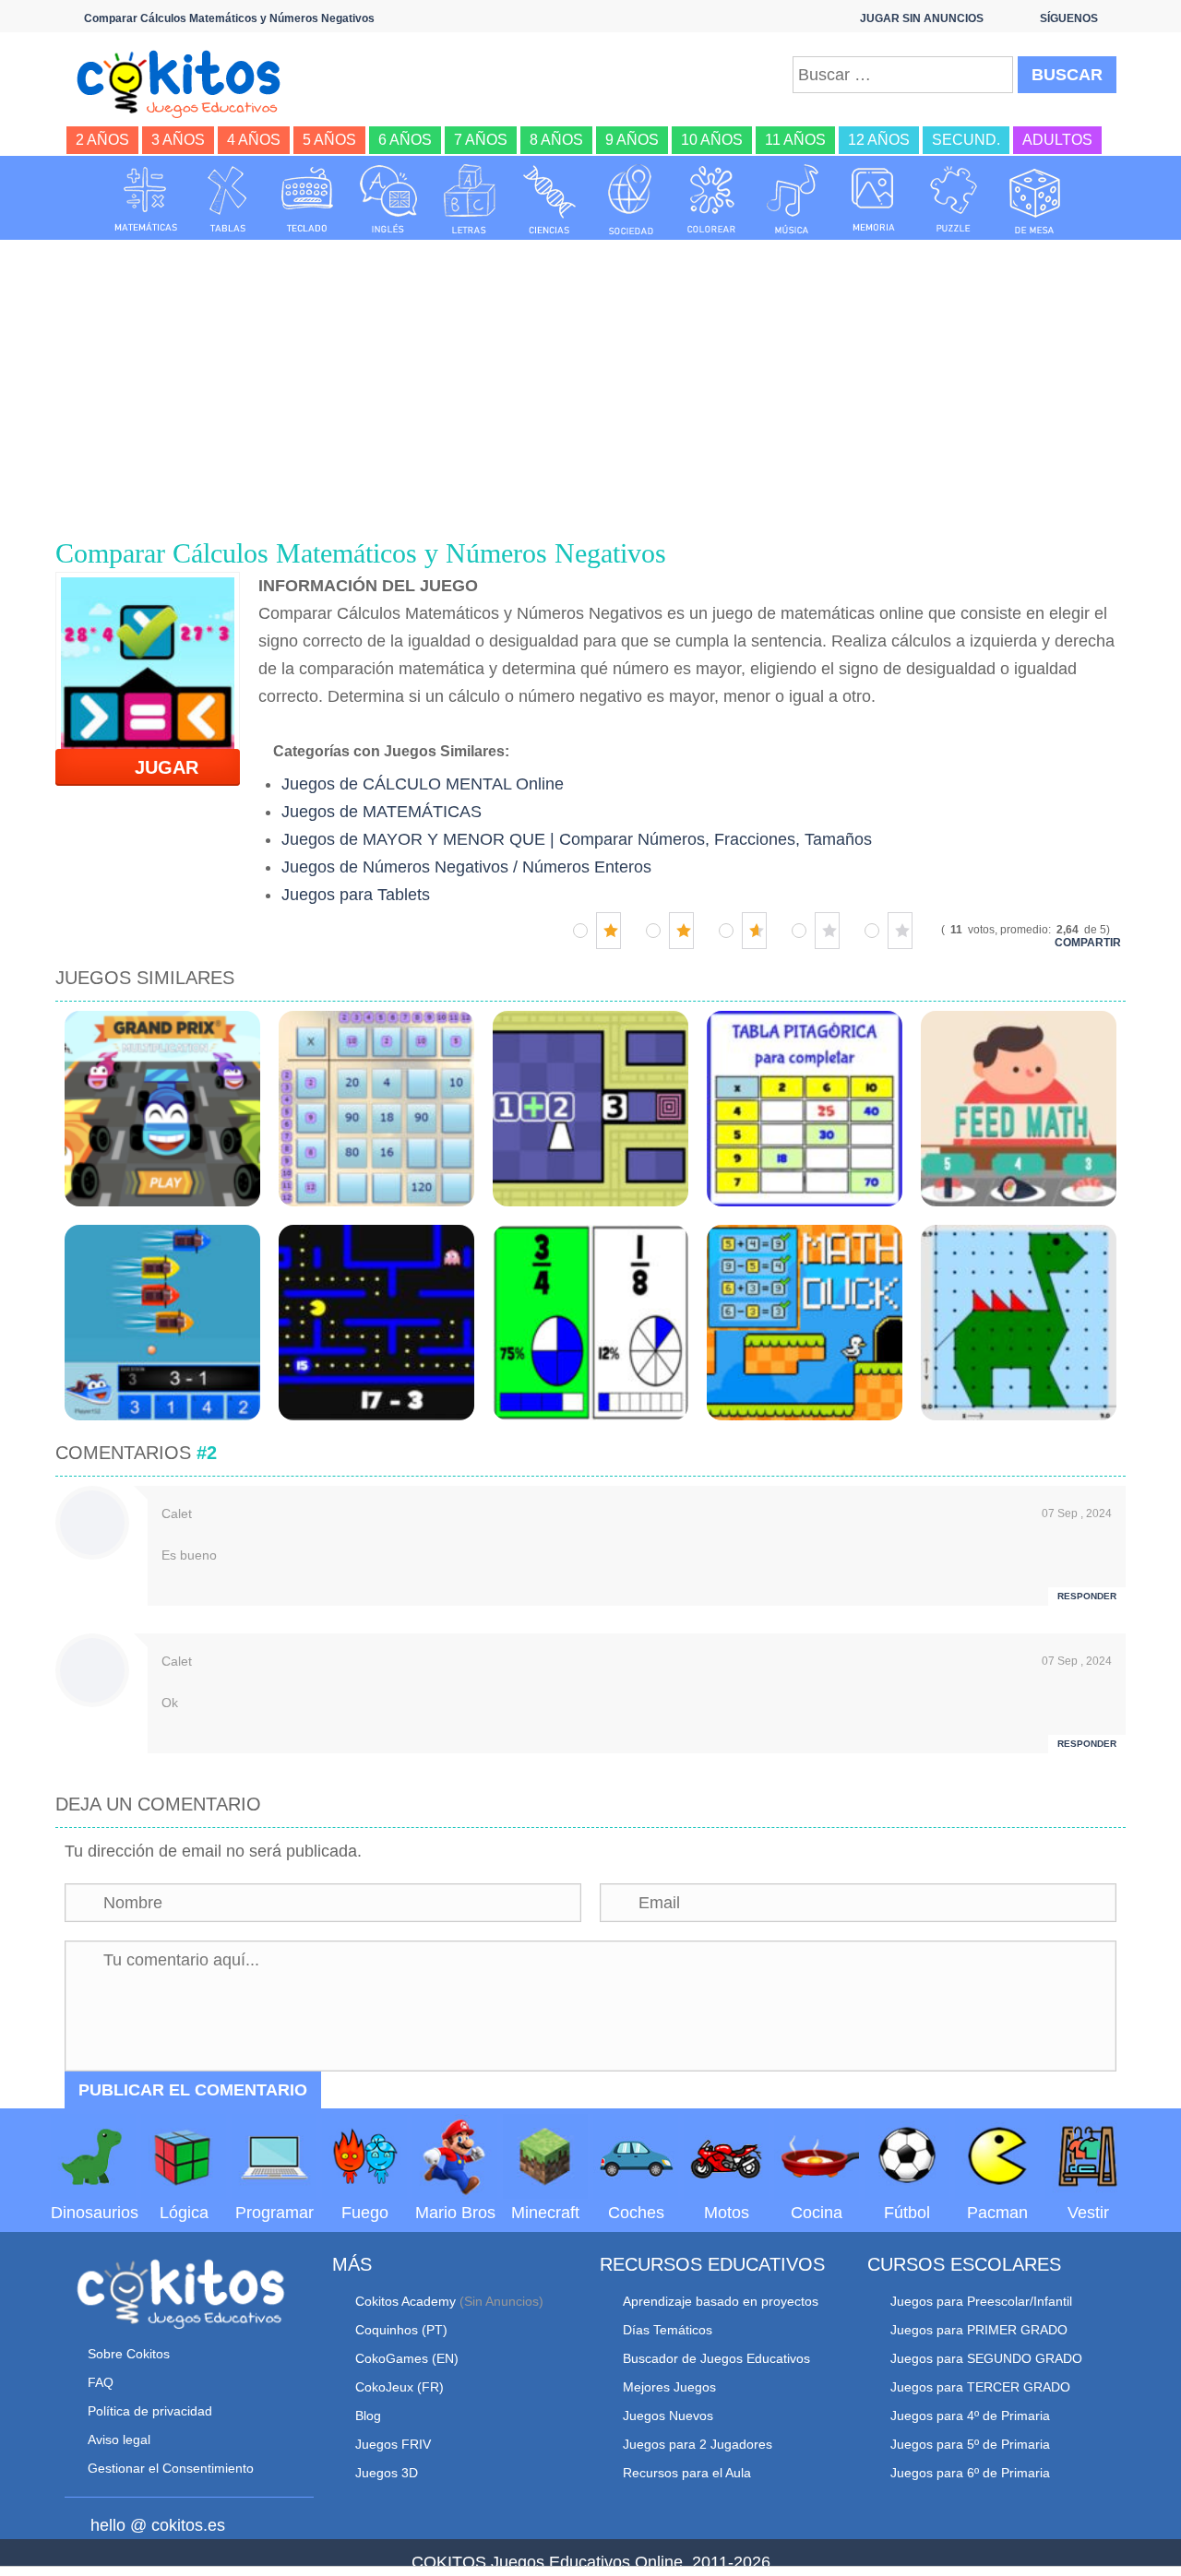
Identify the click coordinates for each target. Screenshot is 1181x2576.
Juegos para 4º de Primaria (970, 2416)
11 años (795, 140)
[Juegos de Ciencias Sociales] (631, 199)
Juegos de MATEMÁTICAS (382, 812)
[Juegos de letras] (470, 199)
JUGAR (155, 767)
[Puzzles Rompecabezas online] (954, 199)
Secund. (966, 140)
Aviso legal (119, 2439)
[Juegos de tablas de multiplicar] (227, 199)
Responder (1087, 1596)
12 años (879, 140)
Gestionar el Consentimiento (171, 2468)
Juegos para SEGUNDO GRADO (986, 2358)
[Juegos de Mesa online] (1035, 199)
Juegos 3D (387, 2473)
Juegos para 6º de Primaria (970, 2473)
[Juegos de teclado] (307, 199)
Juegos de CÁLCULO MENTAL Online (423, 784)
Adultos (1057, 140)
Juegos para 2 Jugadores (698, 2444)
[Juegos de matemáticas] (146, 199)
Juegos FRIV (393, 2444)
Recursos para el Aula (687, 2473)
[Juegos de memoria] (874, 199)
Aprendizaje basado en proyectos (721, 2301)
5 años (329, 140)
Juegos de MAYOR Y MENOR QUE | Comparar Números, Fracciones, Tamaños (577, 839)
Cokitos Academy (406, 2301)
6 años (405, 140)
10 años (712, 140)
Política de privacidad (150, 2411)
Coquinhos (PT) (401, 2330)
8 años (556, 140)
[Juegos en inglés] (388, 199)
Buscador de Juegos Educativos (716, 2358)
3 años (178, 140)
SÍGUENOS (1069, 18)
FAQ (101, 2382)
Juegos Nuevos (668, 2416)
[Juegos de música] (793, 199)
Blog (368, 2416)
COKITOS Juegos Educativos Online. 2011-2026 (591, 2562)
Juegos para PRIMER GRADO (979, 2330)
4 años (254, 140)
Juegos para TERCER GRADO (980, 2387)
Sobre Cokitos (129, 2354)
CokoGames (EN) (407, 2358)
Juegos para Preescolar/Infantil (981, 2301)
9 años (632, 140)
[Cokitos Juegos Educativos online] (187, 82)
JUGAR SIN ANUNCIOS (922, 18)
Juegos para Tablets (356, 895)
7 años (481, 140)
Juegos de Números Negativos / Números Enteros (466, 867)
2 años (102, 140)
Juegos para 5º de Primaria (970, 2444)
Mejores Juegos (669, 2387)
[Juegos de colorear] (711, 199)
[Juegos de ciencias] (550, 199)
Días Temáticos (668, 2330)
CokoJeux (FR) (400, 2387)
